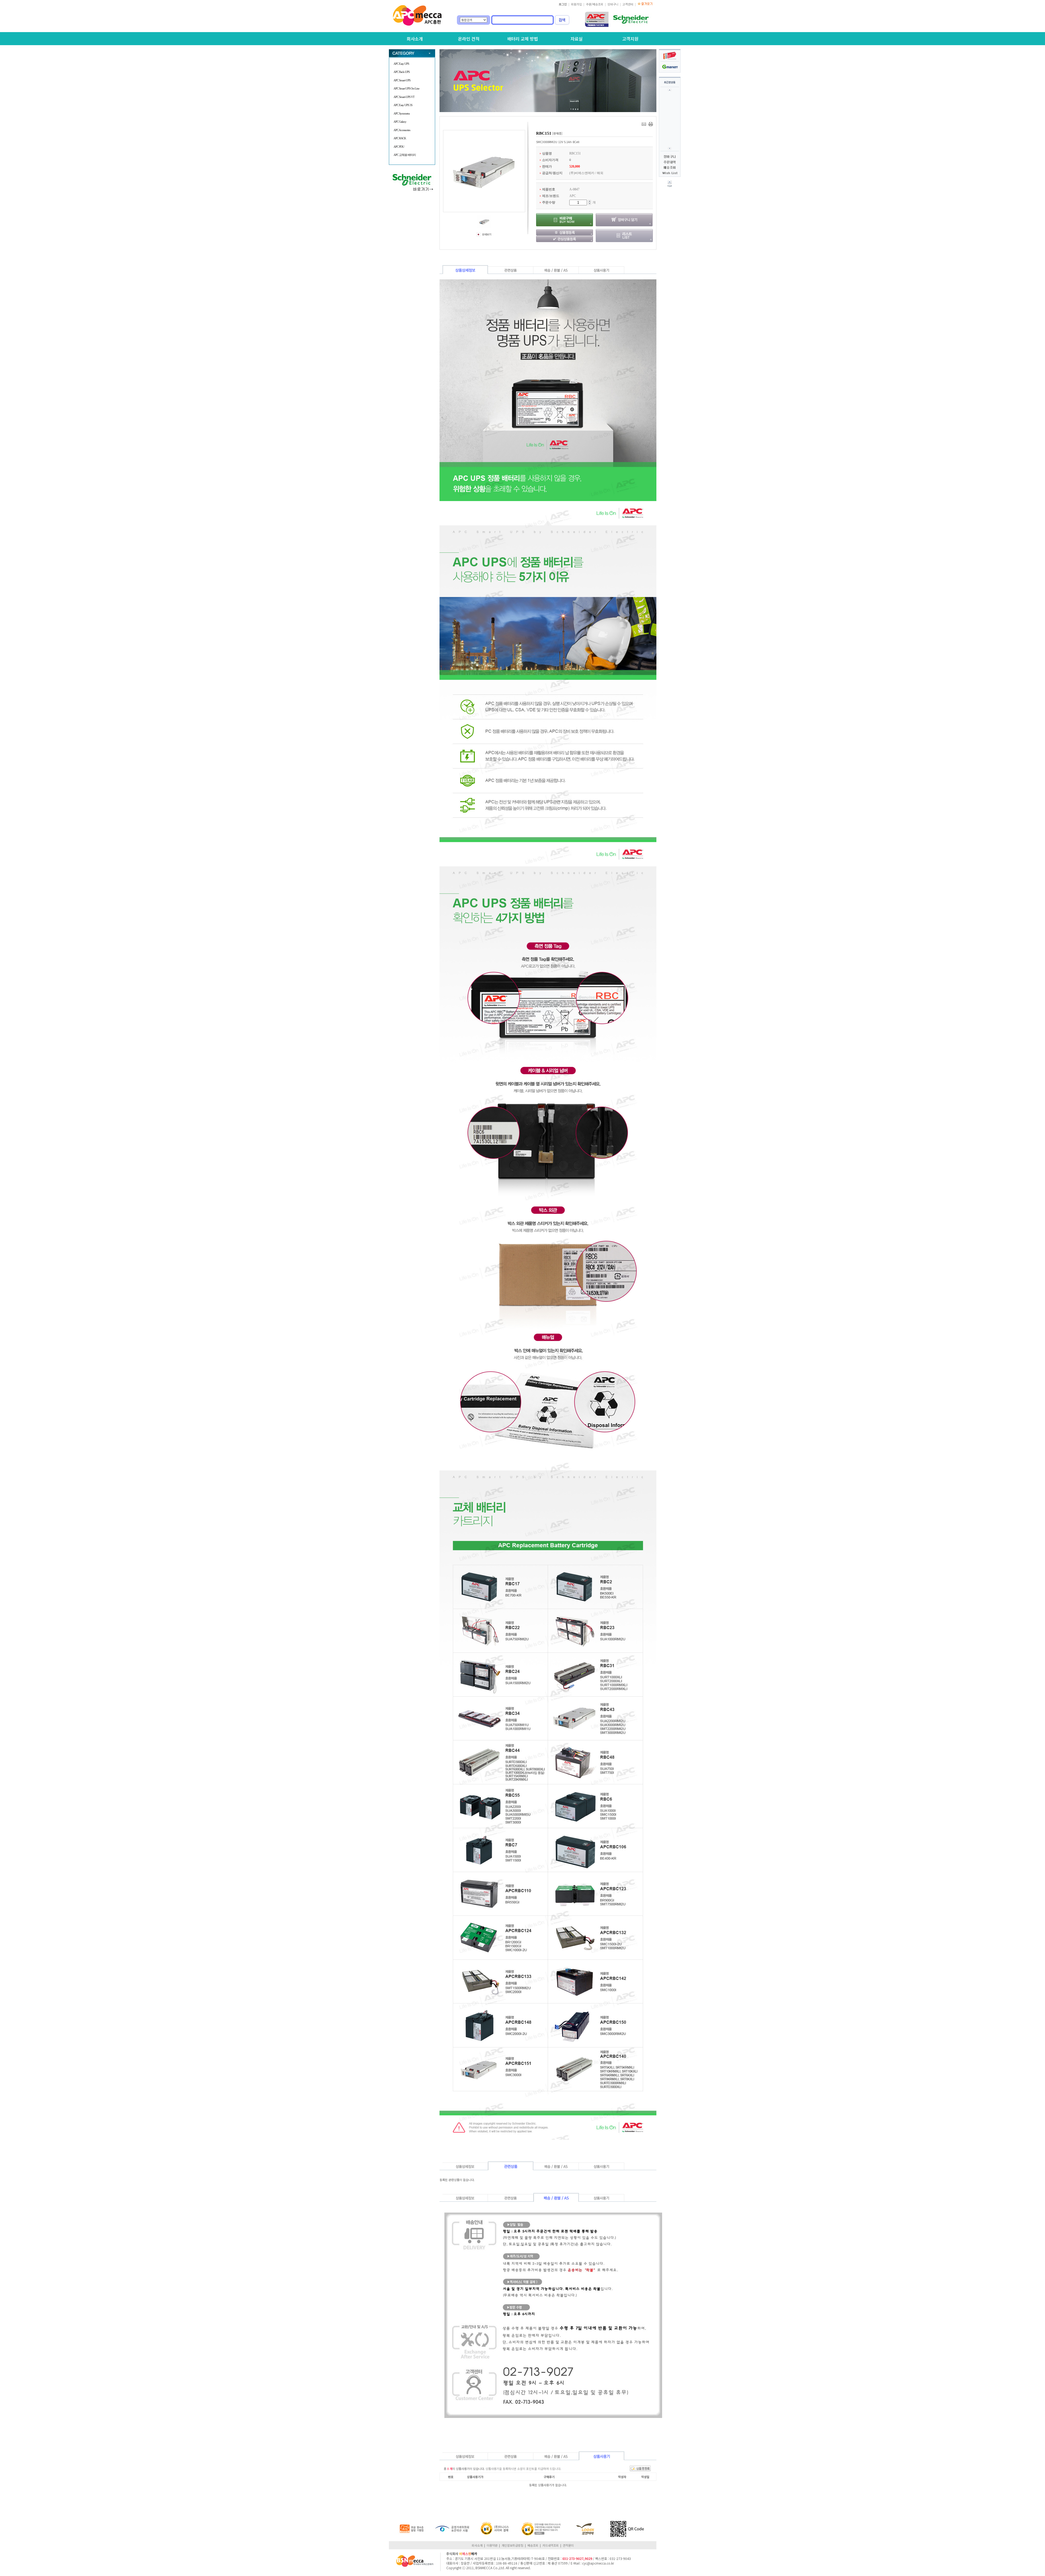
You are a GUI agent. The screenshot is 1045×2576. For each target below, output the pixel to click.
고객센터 (628, 4)
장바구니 (613, 4)
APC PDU (399, 147)
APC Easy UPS (401, 64)
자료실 (577, 39)
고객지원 (630, 39)
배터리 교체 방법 (523, 39)
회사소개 (415, 39)
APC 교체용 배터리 (405, 155)
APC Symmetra (402, 113)
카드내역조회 (551, 2545)
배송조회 (533, 2545)
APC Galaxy (400, 122)
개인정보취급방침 (512, 2545)
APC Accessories (402, 130)
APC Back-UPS (402, 72)
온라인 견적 (469, 39)
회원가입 (576, 4)
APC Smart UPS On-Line (406, 88)
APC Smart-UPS (402, 80)
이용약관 (492, 2545)
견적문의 (568, 2545)
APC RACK (400, 138)
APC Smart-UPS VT (404, 97)
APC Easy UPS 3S (403, 105)
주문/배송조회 (595, 4)
